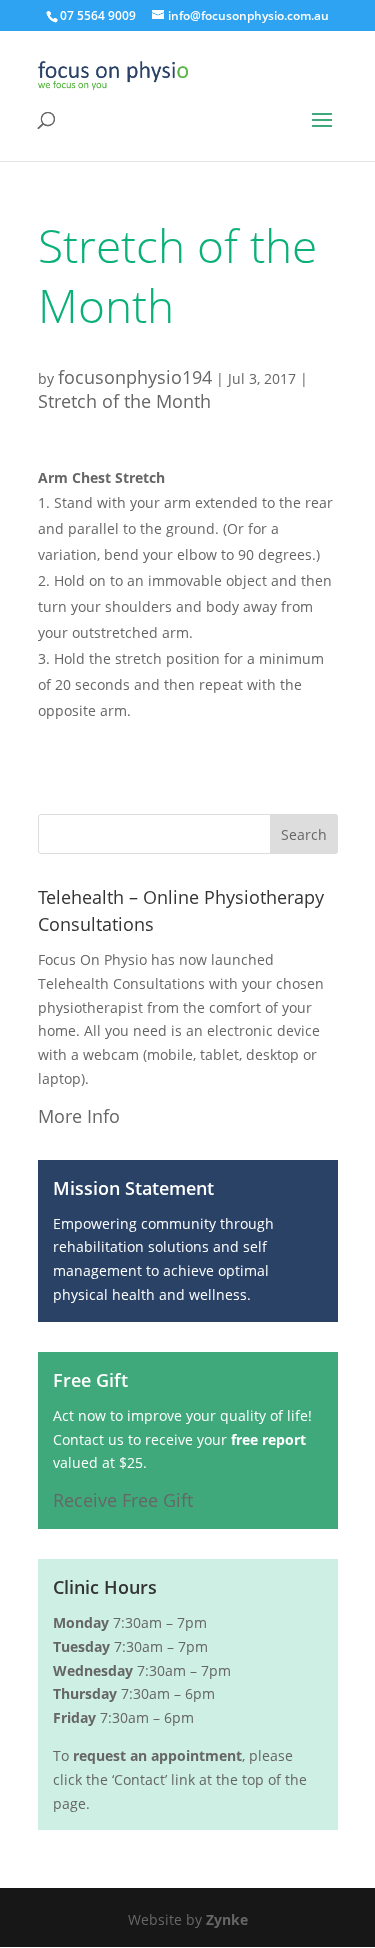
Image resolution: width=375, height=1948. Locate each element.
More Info (79, 1116)
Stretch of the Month (124, 401)
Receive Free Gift (123, 1500)
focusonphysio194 (135, 377)
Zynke (227, 1919)
